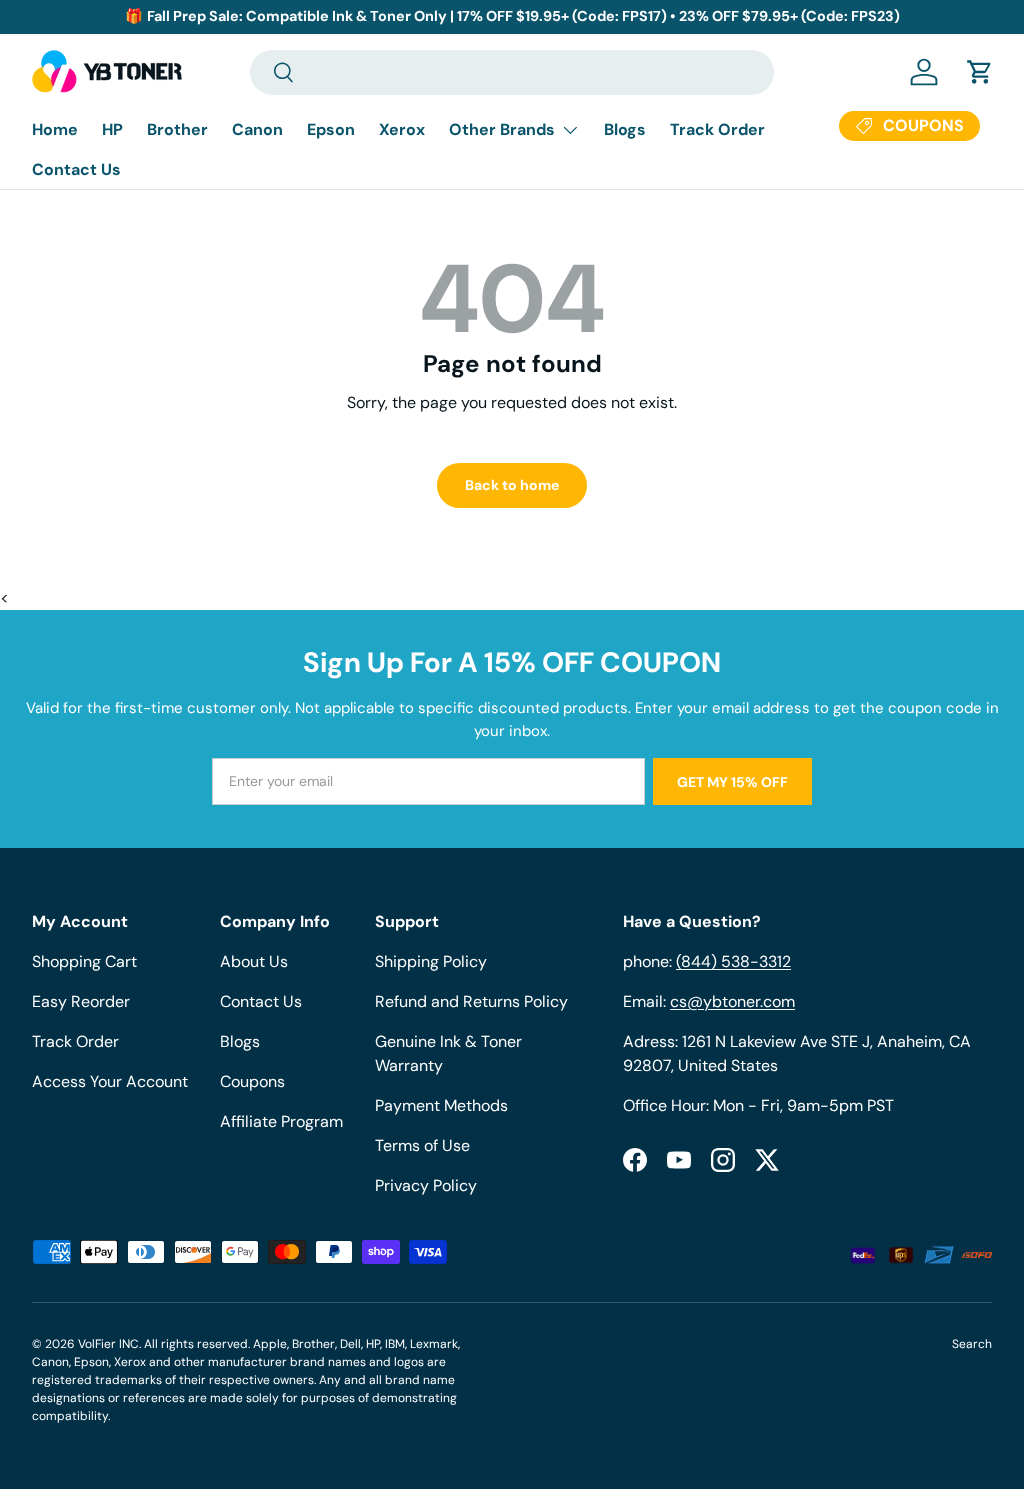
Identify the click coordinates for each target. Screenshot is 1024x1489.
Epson (331, 129)
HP (112, 129)
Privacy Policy (426, 1185)
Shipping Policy (431, 961)
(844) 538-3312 (733, 961)
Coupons (252, 1081)
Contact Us (76, 169)
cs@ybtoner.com (732, 1001)
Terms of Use (422, 1145)
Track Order (717, 129)
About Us (254, 961)
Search (972, 1344)
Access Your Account (110, 1081)
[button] (980, 72)
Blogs (625, 129)
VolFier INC (108, 1344)
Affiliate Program (281, 1121)
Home (55, 129)
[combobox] (512, 72)
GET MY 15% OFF (732, 782)
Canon (257, 129)
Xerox (402, 129)
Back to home (512, 485)
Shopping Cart (84, 961)
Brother (177, 129)
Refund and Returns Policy (471, 1001)
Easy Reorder (81, 1001)
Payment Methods (441, 1105)
